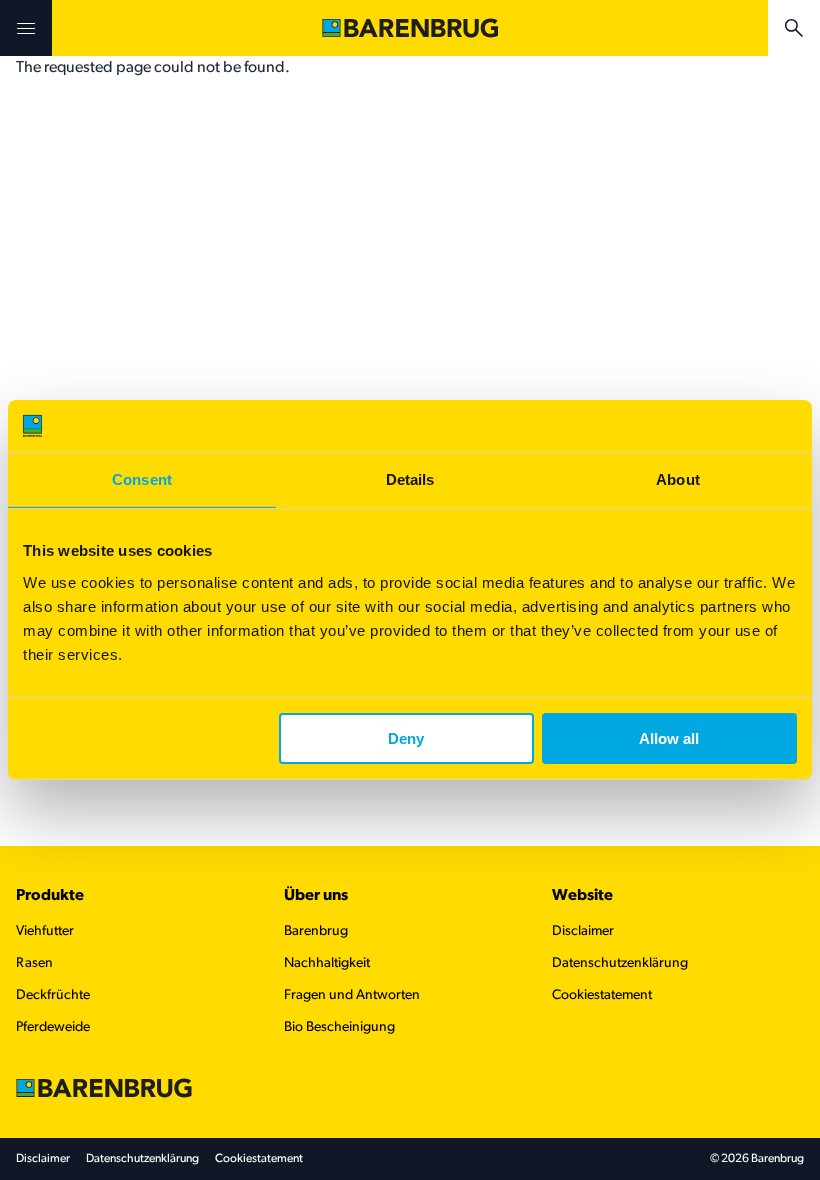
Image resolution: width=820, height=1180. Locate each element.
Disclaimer (583, 931)
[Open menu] (26, 28)
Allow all (669, 738)
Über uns (316, 896)
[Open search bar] (794, 28)
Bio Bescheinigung (339, 1027)
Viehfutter (45, 931)
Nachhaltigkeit (327, 963)
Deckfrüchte (53, 995)
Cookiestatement (602, 995)
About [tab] (678, 479)
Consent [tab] (142, 479)
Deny (406, 738)
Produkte (50, 896)
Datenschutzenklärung (620, 963)
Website (582, 896)
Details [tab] (410, 479)
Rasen (34, 963)
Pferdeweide (53, 1027)
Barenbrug (316, 931)
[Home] (410, 28)
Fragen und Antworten (352, 995)
